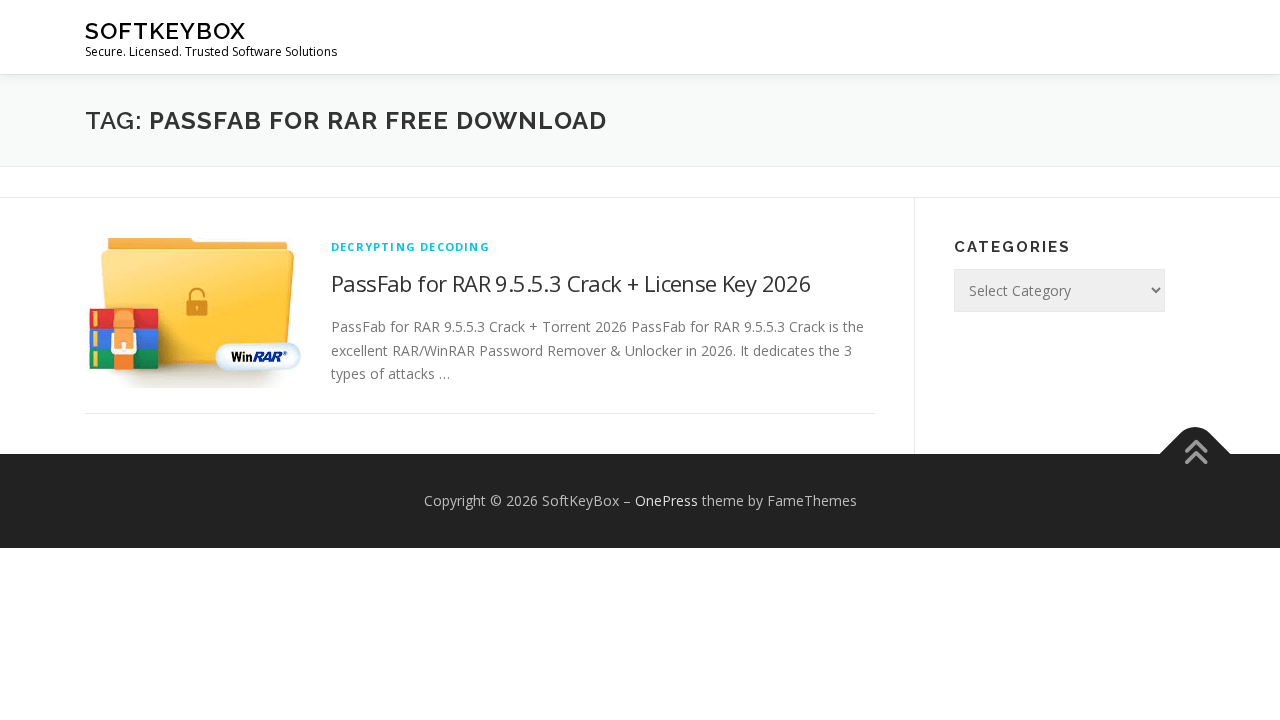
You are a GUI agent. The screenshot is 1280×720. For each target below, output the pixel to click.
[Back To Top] (1195, 454)
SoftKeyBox (165, 30)
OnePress (666, 500)
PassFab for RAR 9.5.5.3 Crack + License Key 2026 (571, 283)
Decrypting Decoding (410, 246)
